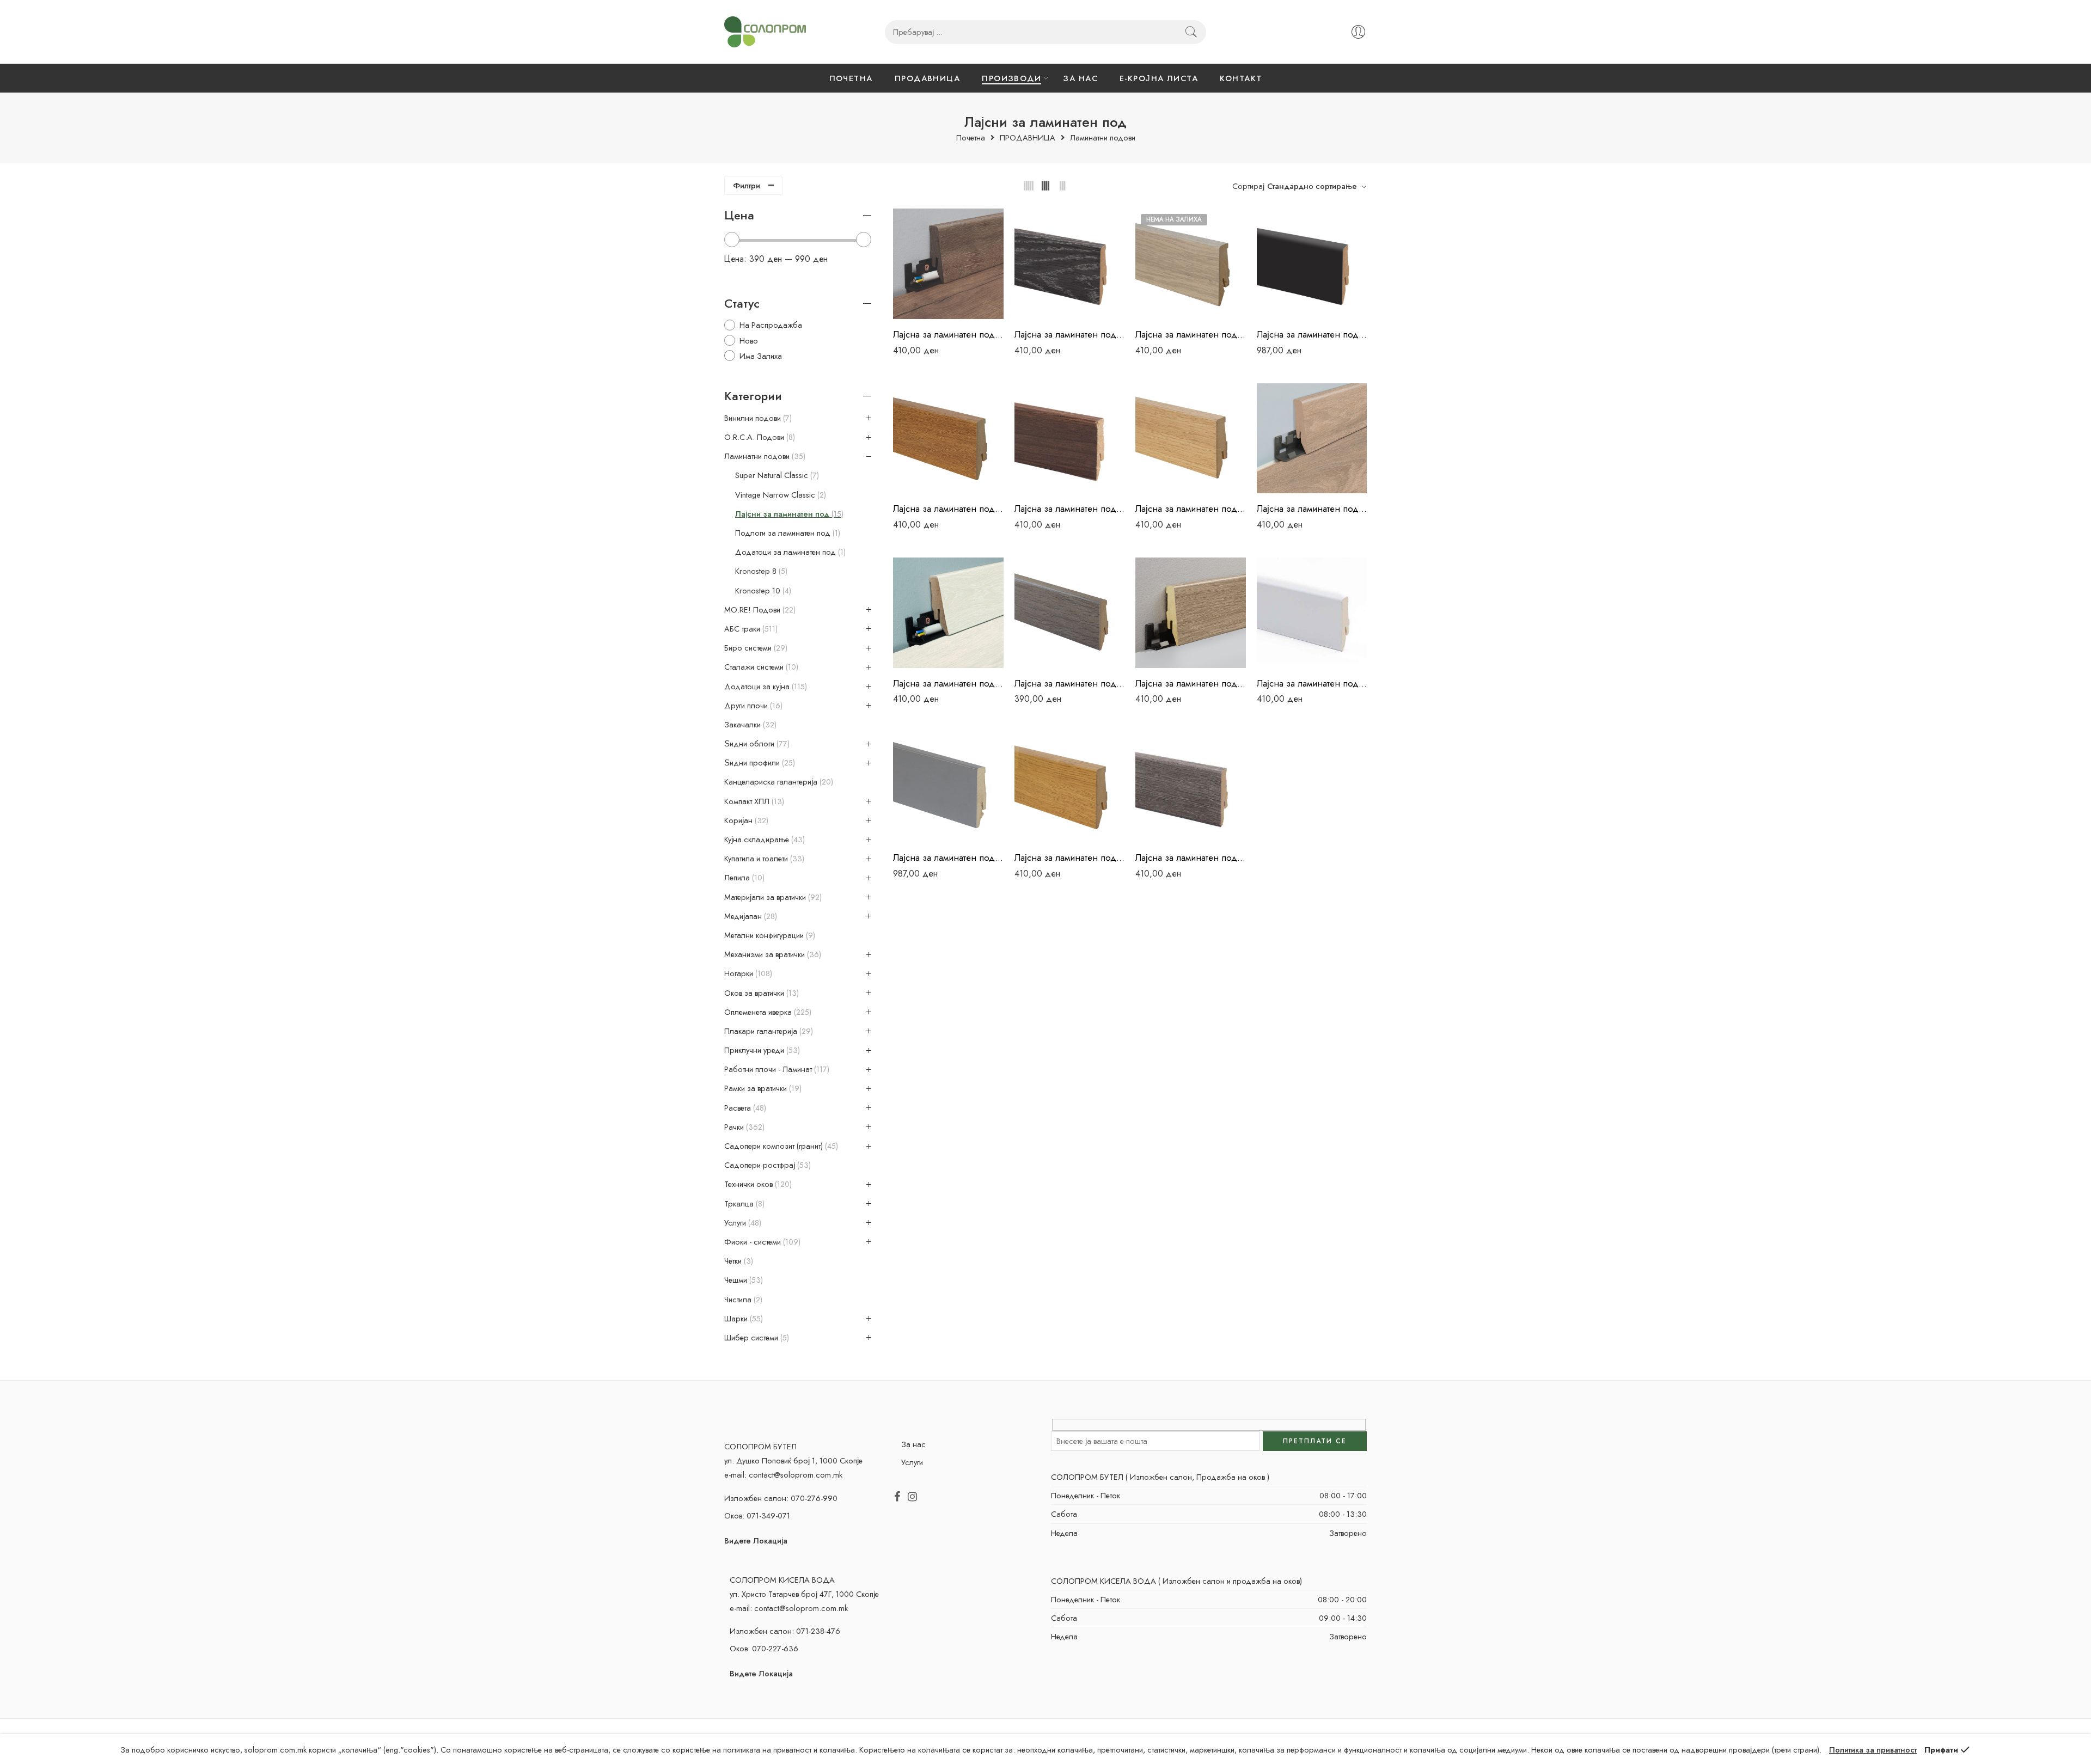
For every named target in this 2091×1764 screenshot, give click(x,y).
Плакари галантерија (768, 1031)
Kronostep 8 (760, 571)
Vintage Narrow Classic (779, 495)
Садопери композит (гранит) (780, 1146)
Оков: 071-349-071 (757, 1515)
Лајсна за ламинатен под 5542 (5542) (1191, 334)
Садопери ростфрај (766, 1165)
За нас (913, 1444)
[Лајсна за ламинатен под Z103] (1191, 788)
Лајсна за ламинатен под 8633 (1070, 683)
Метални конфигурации (769, 935)
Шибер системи (756, 1338)
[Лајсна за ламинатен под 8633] (1070, 613)
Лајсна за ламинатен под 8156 (1070, 509)
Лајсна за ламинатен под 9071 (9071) (948, 857)
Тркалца (743, 1204)
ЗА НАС (1080, 78)
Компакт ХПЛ (753, 801)
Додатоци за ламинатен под (789, 552)
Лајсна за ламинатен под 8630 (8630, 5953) (948, 683)
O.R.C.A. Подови (759, 437)
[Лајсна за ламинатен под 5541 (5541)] (1070, 264)
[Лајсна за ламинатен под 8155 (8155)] (948, 439)
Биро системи (755, 648)
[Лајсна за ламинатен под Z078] (1070, 788)
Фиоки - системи (761, 1242)
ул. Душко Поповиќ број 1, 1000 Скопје (793, 1460)
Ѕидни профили (759, 763)
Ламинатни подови (1103, 138)
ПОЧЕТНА (851, 78)
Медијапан (750, 916)
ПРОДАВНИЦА (928, 78)
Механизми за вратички (772, 954)
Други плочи (752, 706)
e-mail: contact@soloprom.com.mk (783, 1475)
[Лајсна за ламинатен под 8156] (1070, 439)
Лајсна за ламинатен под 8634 (1191, 683)
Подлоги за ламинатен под (787, 533)
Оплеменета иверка (767, 1012)
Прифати (1941, 1750)
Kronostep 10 (762, 591)
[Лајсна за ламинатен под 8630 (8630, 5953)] (948, 613)
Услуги (742, 1223)
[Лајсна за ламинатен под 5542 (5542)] (1191, 264)
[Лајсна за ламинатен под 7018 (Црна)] (1312, 264)
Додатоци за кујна (765, 687)
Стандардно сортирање (1312, 186)
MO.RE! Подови (759, 610)
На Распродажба (771, 325)
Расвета (744, 1108)
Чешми (742, 1280)
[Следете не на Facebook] (897, 1497)
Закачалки (749, 725)
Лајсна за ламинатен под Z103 (1191, 857)
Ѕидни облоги (756, 744)
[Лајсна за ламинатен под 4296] (948, 264)
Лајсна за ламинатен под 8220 (1191, 509)
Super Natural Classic (776, 475)
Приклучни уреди (761, 1050)
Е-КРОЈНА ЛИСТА (1159, 78)
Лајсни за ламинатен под (788, 514)
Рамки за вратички (762, 1088)
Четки (738, 1261)
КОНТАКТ (1241, 78)
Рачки (743, 1127)
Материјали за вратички (772, 897)
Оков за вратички (760, 993)
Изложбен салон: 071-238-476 (785, 1631)
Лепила (743, 878)
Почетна (971, 138)
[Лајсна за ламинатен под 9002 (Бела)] (1312, 613)
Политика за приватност (1873, 1750)
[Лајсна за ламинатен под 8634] (1191, 613)
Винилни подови (757, 418)
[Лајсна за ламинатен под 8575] (1312, 439)
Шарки (742, 1319)
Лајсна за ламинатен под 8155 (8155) (948, 509)
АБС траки (750, 629)
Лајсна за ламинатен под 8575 (1312, 509)
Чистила (742, 1300)
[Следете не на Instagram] (912, 1497)
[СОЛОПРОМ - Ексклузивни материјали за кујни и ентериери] (765, 32)
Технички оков (757, 1184)
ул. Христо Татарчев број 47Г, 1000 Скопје (804, 1594)
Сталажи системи (760, 667)
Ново (749, 341)
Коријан (745, 820)
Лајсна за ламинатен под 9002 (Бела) (1312, 683)
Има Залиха (761, 356)
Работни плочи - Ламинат (776, 1069)
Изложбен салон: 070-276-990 (781, 1498)
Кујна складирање (763, 840)
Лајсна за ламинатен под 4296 (948, 334)
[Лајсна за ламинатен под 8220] (1191, 439)
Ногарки (747, 973)
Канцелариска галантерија (778, 782)
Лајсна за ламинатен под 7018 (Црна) (1312, 334)
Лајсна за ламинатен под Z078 (1070, 857)
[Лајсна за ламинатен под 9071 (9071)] (948, 788)
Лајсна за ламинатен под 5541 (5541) (1070, 334)
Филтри (747, 185)
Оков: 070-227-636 (764, 1648)
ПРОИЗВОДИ (1011, 78)
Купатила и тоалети (763, 859)
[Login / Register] (1358, 32)
